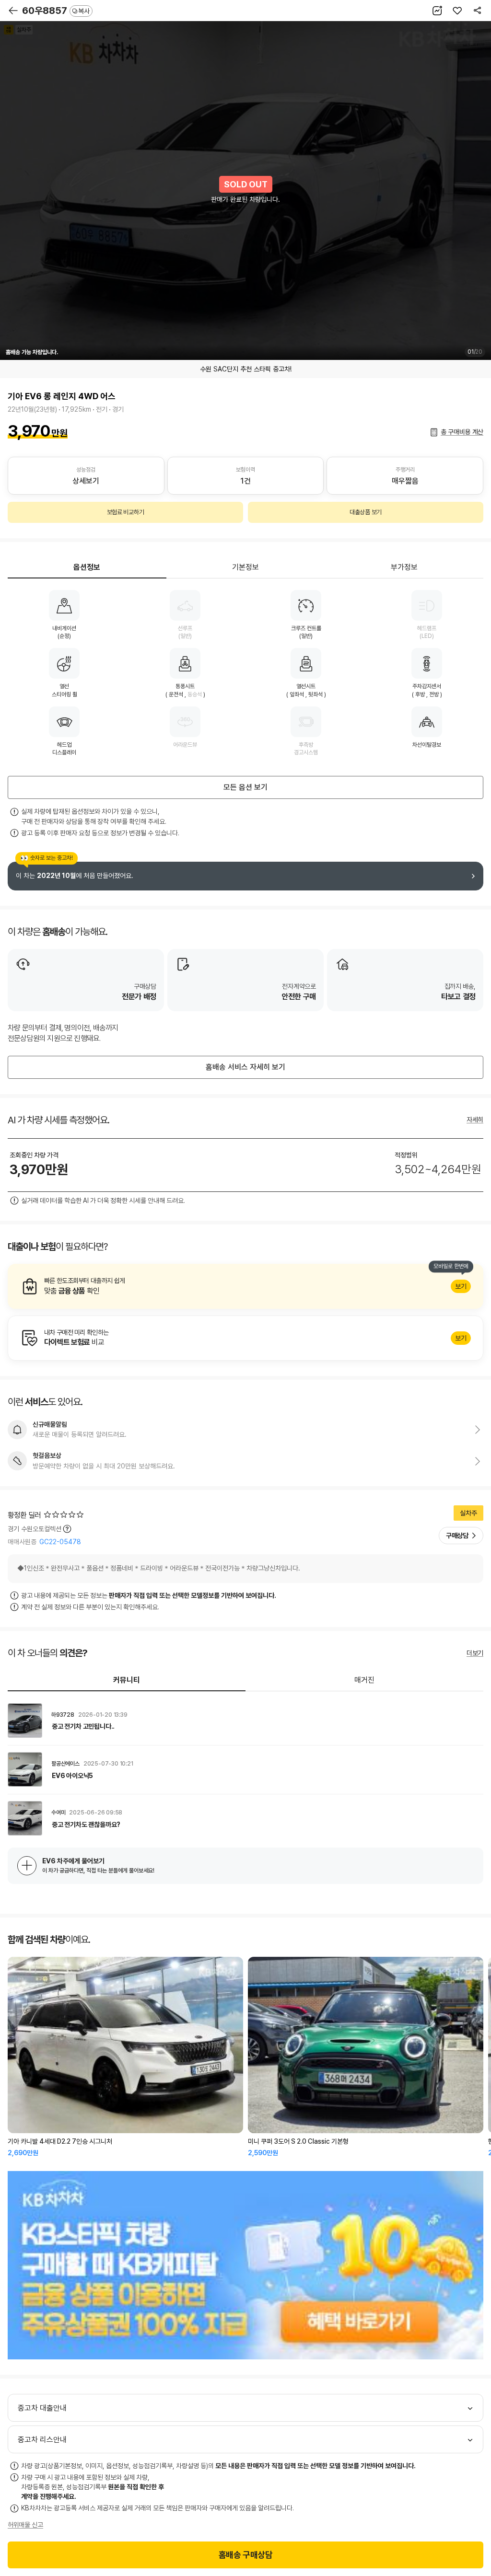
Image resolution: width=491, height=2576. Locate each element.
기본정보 (245, 567)
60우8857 (56, 11)
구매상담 (457, 1536)
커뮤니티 (127, 1680)
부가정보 (404, 567)
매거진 (364, 1680)
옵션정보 (87, 567)
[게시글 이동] (245, 1721)
